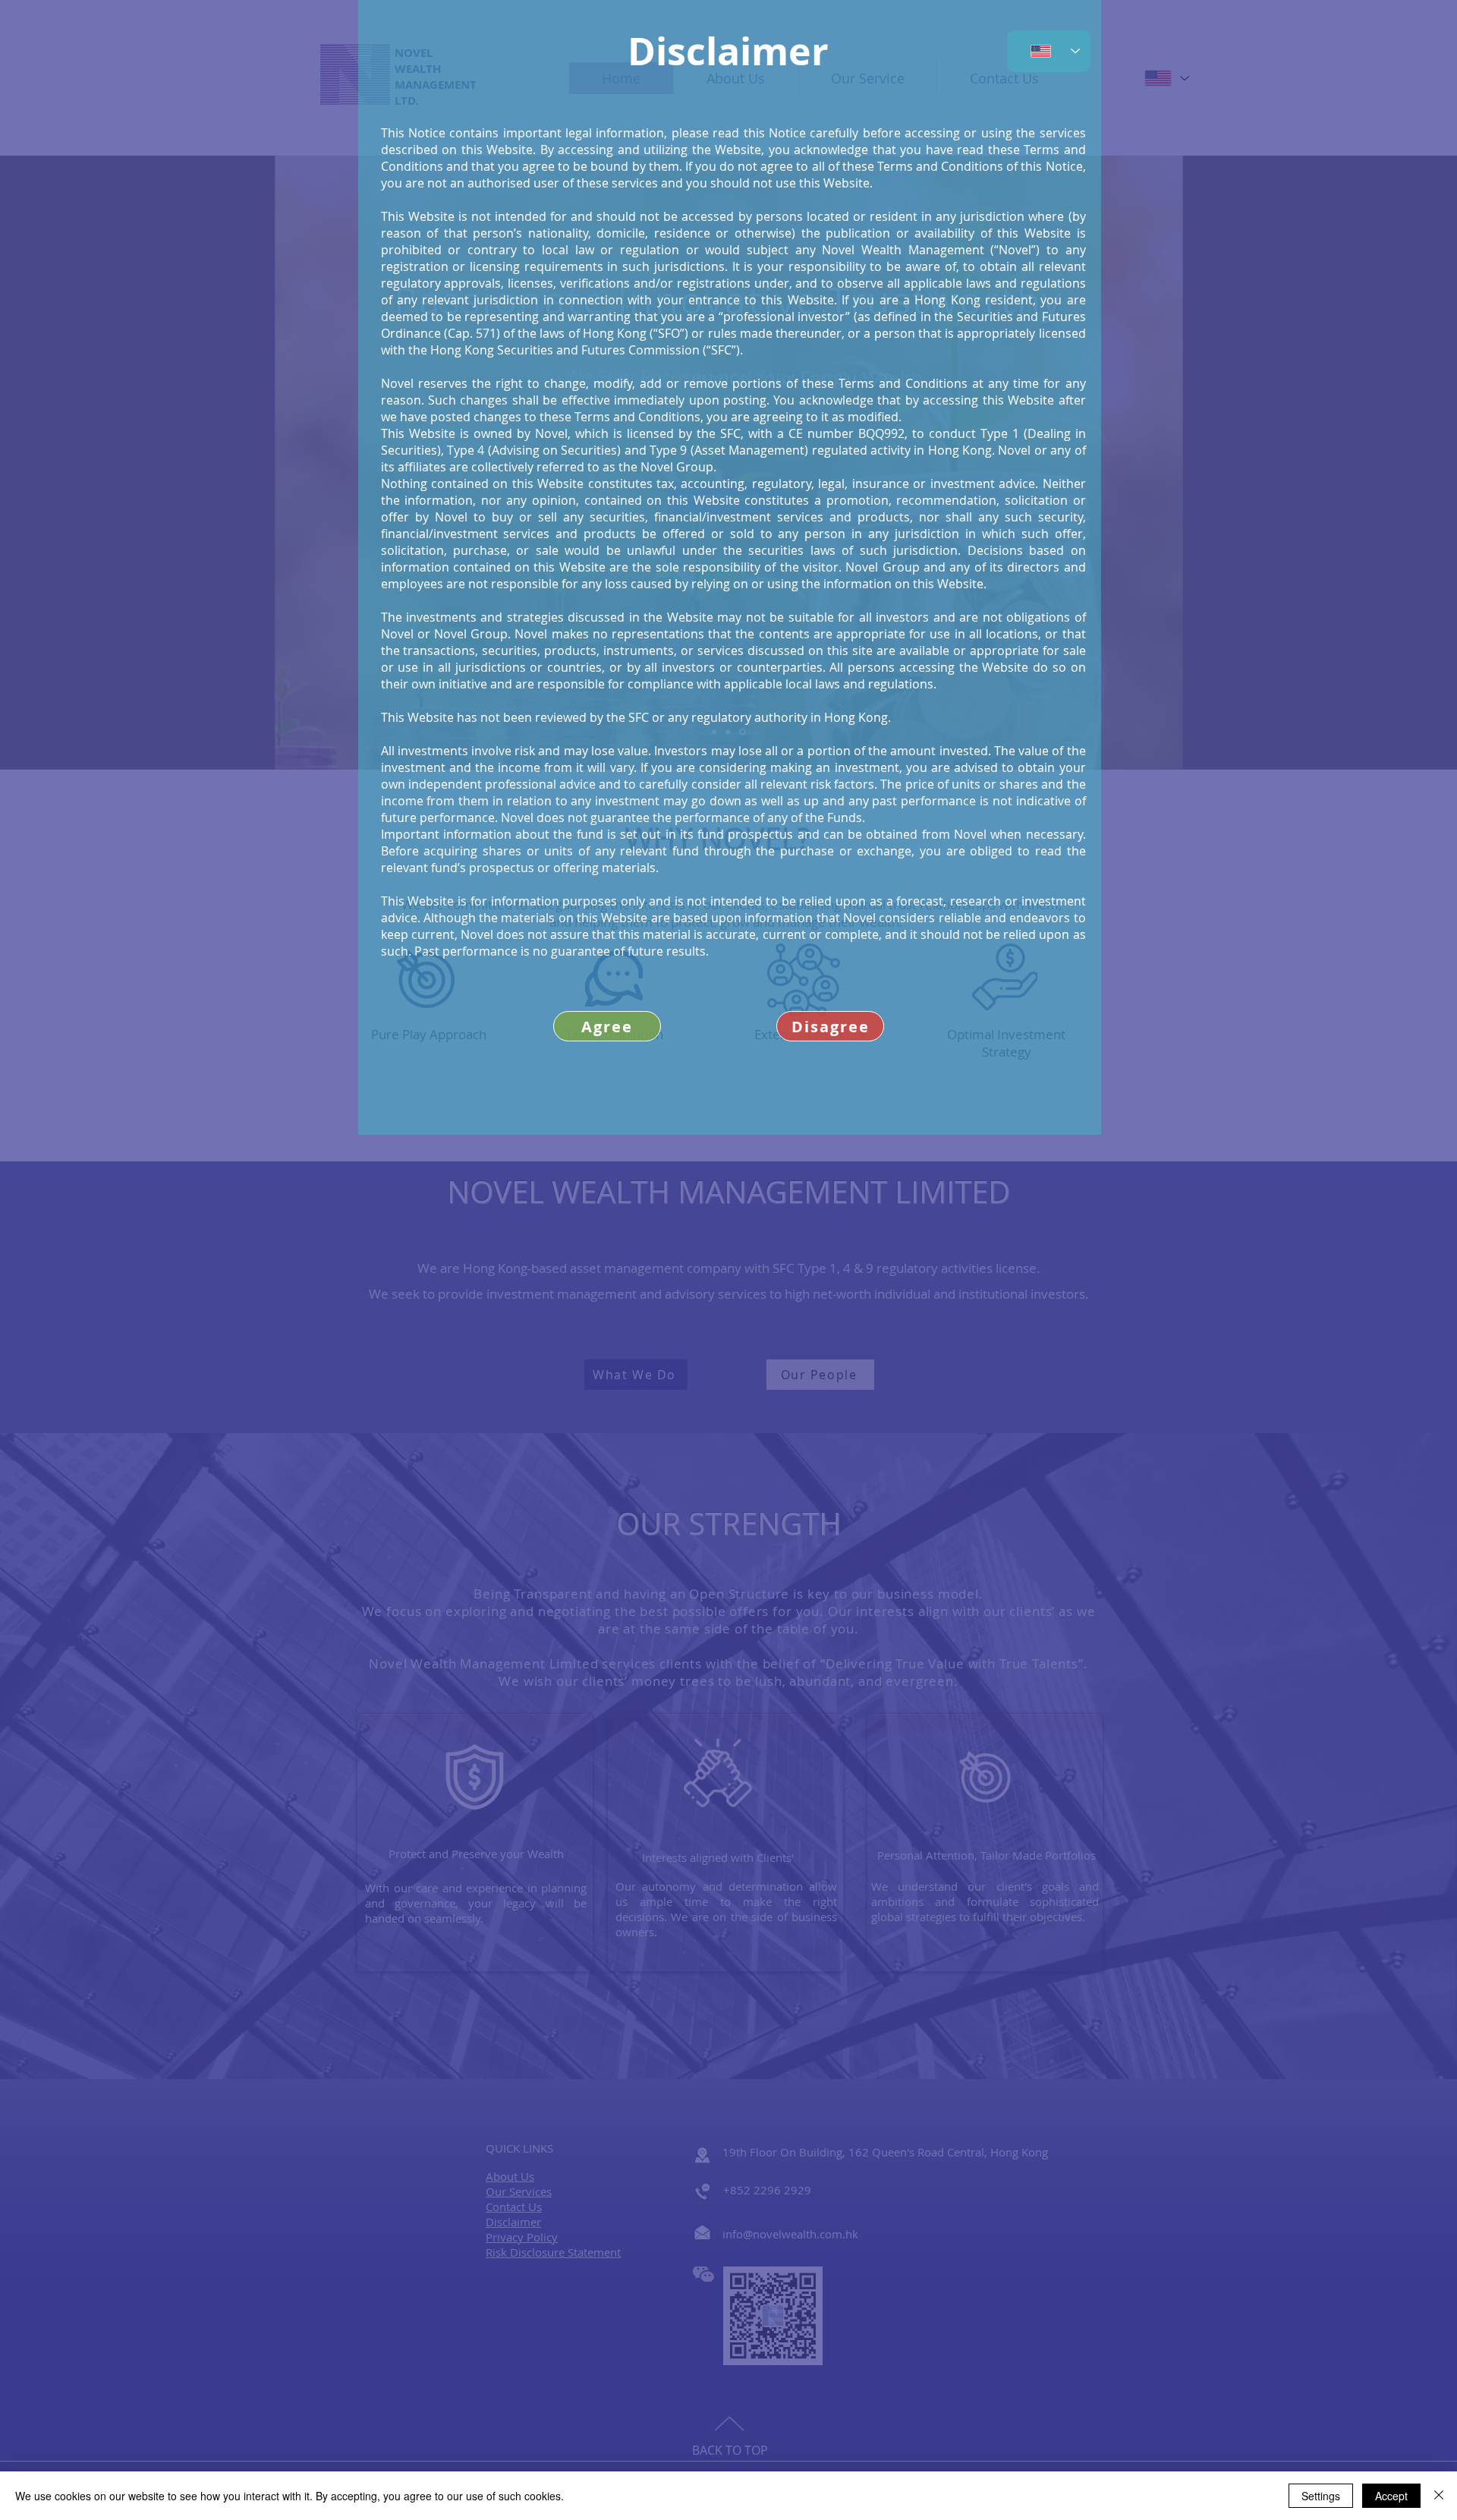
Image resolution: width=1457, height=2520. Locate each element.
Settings (1321, 2496)
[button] (830, 1026)
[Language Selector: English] (1049, 51)
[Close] (1439, 2496)
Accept (1391, 2496)
